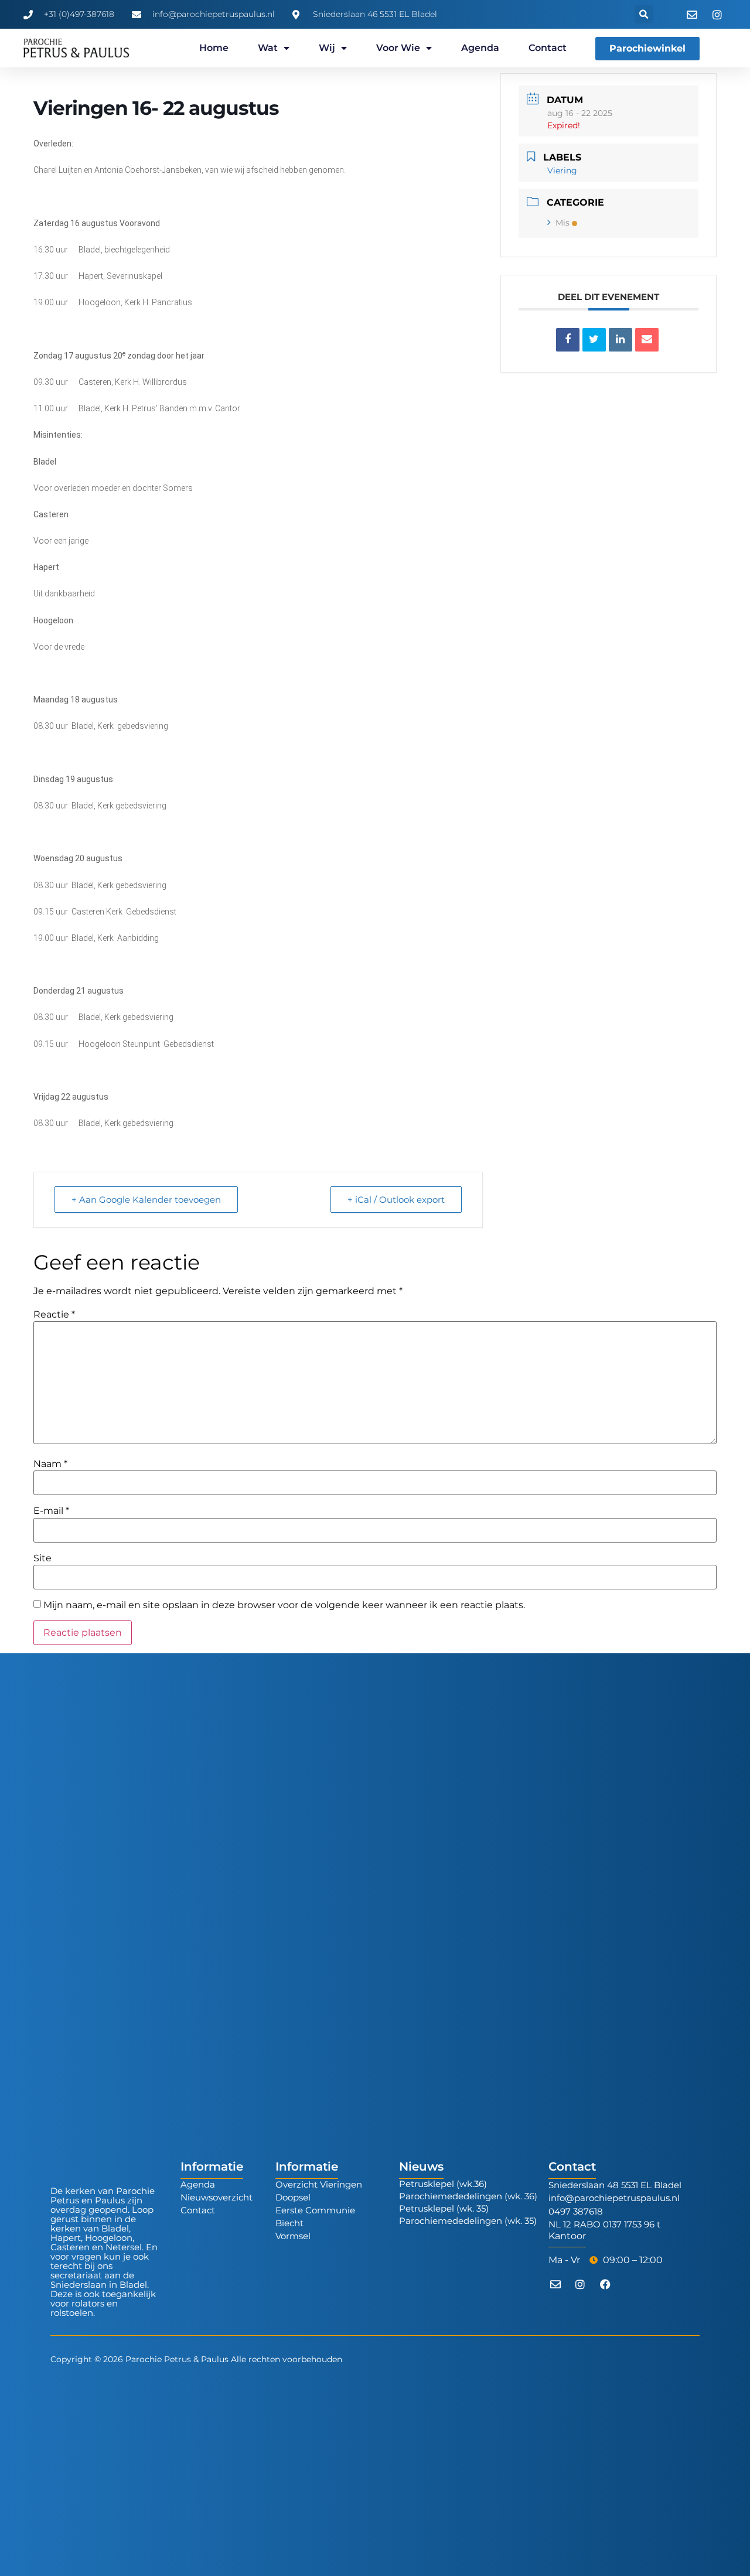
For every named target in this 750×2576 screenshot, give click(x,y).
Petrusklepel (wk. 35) (444, 2208)
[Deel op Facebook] (568, 340)
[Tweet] (594, 340)
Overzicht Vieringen (319, 2184)
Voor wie (398, 48)
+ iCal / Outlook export (396, 1200)
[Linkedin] (621, 340)
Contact (548, 48)
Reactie (54, 1315)
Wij (327, 48)
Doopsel (293, 2197)
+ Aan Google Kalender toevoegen (146, 1200)
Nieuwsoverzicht (217, 2197)
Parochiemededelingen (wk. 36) (468, 2196)
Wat (268, 48)
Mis (562, 223)
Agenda (480, 48)
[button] (644, 14)
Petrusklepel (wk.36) (443, 2184)
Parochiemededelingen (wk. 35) (468, 2221)
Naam (50, 1464)
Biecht (289, 2223)
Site (42, 1558)
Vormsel (293, 2236)
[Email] (647, 340)
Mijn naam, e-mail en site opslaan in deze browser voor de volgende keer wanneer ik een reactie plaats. (284, 1605)
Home (214, 48)
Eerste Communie (315, 2210)
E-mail (51, 1511)
